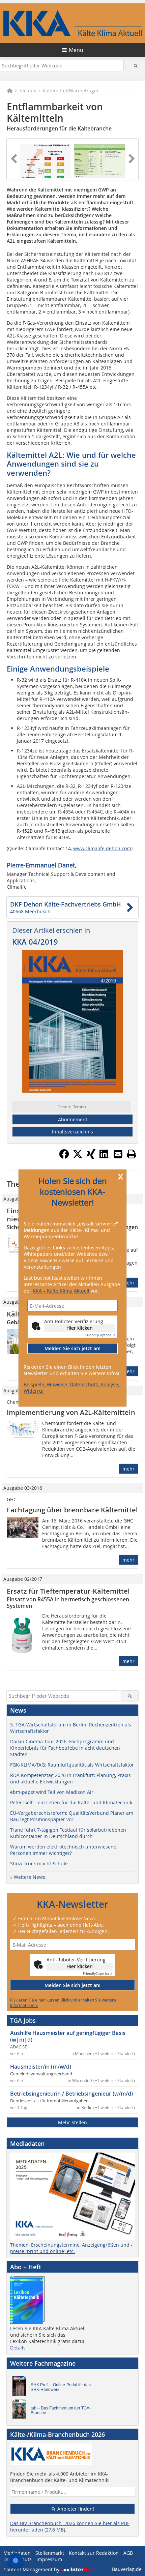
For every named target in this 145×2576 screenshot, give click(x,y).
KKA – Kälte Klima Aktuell (61, 1291)
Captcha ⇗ (100, 1336)
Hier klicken (80, 1328)
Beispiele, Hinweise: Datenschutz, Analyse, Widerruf (71, 1388)
